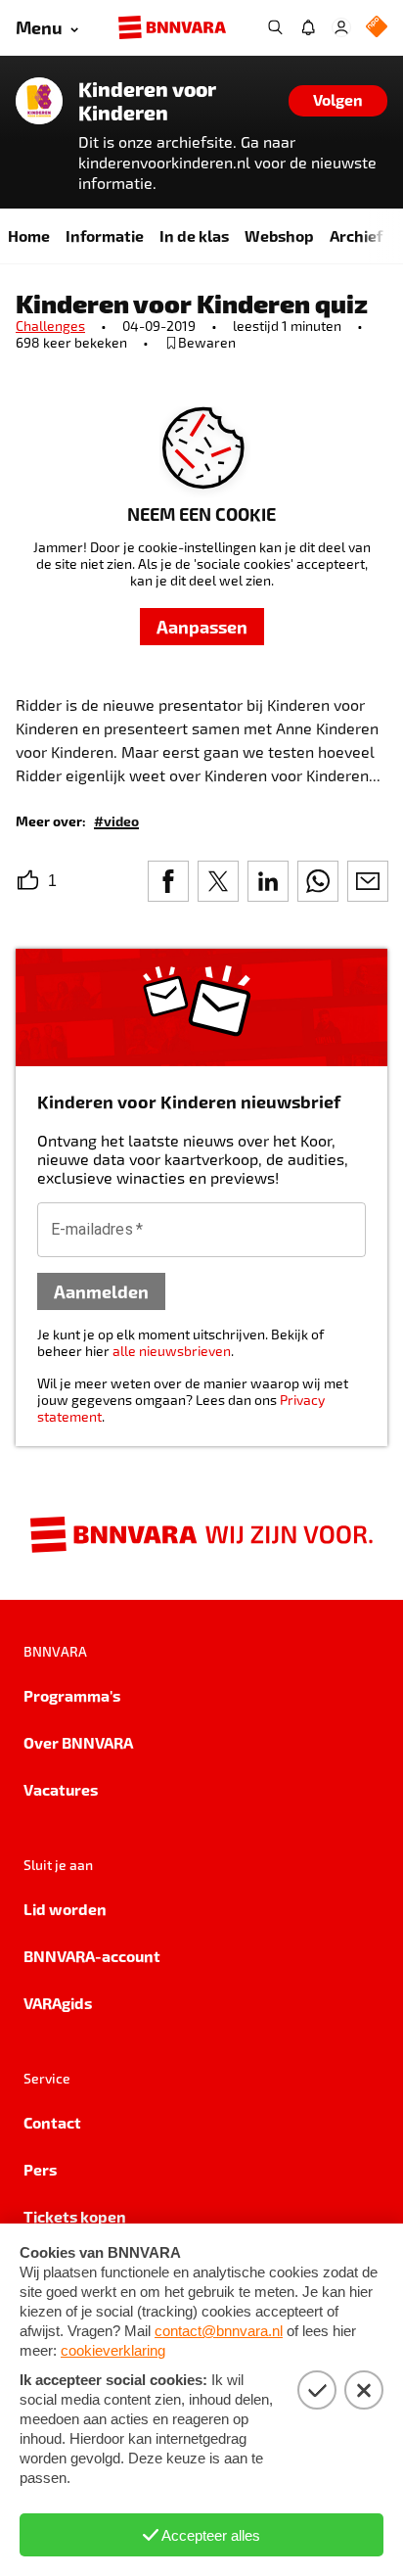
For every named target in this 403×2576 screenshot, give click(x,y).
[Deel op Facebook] (168, 881)
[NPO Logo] (377, 28)
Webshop (279, 235)
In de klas (194, 235)
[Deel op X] (218, 881)
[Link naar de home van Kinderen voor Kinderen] (39, 101)
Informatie (105, 235)
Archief (356, 235)
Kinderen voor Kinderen (147, 101)
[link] (116, 820)
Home (29, 235)
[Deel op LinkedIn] (268, 881)
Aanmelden (101, 1291)
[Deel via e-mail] (368, 881)
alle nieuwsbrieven (172, 1351)
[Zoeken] (275, 27)
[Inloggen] (341, 27)
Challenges (50, 326)
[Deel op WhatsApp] (318, 881)
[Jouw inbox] (308, 27)
